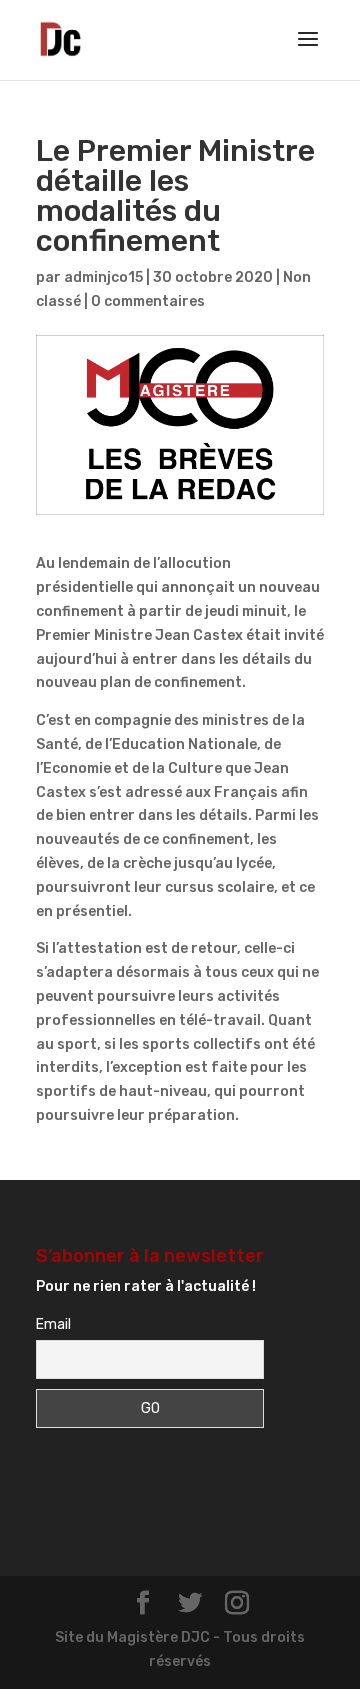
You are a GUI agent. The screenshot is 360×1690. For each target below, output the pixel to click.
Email (53, 1324)
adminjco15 (103, 277)
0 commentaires (148, 301)
